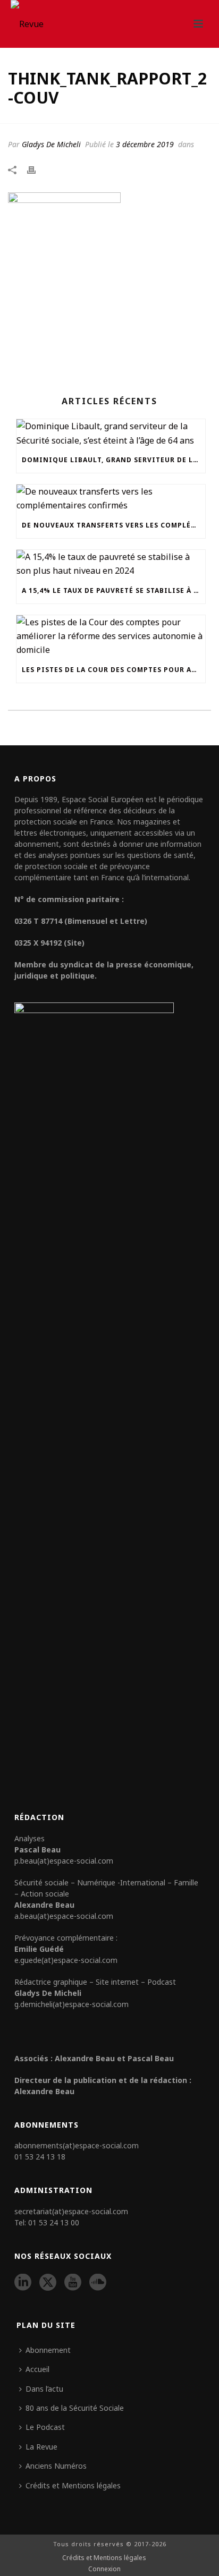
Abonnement (48, 2350)
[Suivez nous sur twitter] (48, 2283)
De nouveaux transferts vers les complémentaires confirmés (113, 525)
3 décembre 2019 (145, 144)
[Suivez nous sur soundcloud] (98, 2283)
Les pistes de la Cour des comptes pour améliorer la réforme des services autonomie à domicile (113, 670)
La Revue (41, 2447)
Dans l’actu (44, 2389)
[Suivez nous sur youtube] (73, 2283)
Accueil (37, 2369)
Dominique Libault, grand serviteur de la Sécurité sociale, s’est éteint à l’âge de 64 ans (113, 460)
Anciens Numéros (56, 2466)
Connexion (104, 2569)
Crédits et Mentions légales (73, 2485)
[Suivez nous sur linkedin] (23, 2283)
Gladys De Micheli (51, 144)
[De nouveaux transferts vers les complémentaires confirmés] (111, 499)
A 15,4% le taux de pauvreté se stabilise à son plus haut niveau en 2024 (113, 590)
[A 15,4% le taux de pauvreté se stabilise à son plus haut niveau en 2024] (111, 564)
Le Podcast (45, 2427)
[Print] (37, 169)
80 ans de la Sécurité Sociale (75, 2408)
